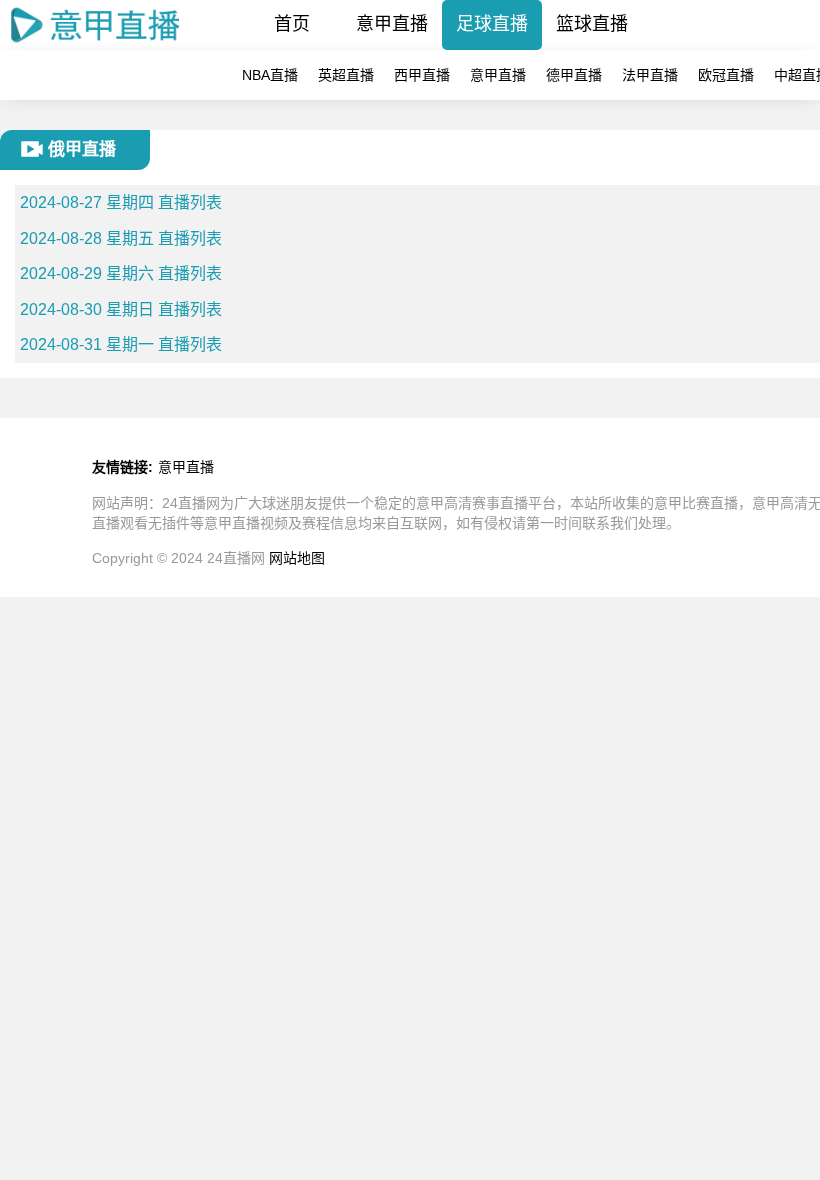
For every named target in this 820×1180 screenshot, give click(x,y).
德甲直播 (574, 75)
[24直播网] (96, 44)
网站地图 (297, 558)
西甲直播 (422, 75)
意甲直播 (392, 24)
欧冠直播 (726, 75)
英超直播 (346, 75)
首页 (292, 24)
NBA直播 (270, 75)
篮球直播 (592, 24)
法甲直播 (650, 75)
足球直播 (492, 24)
